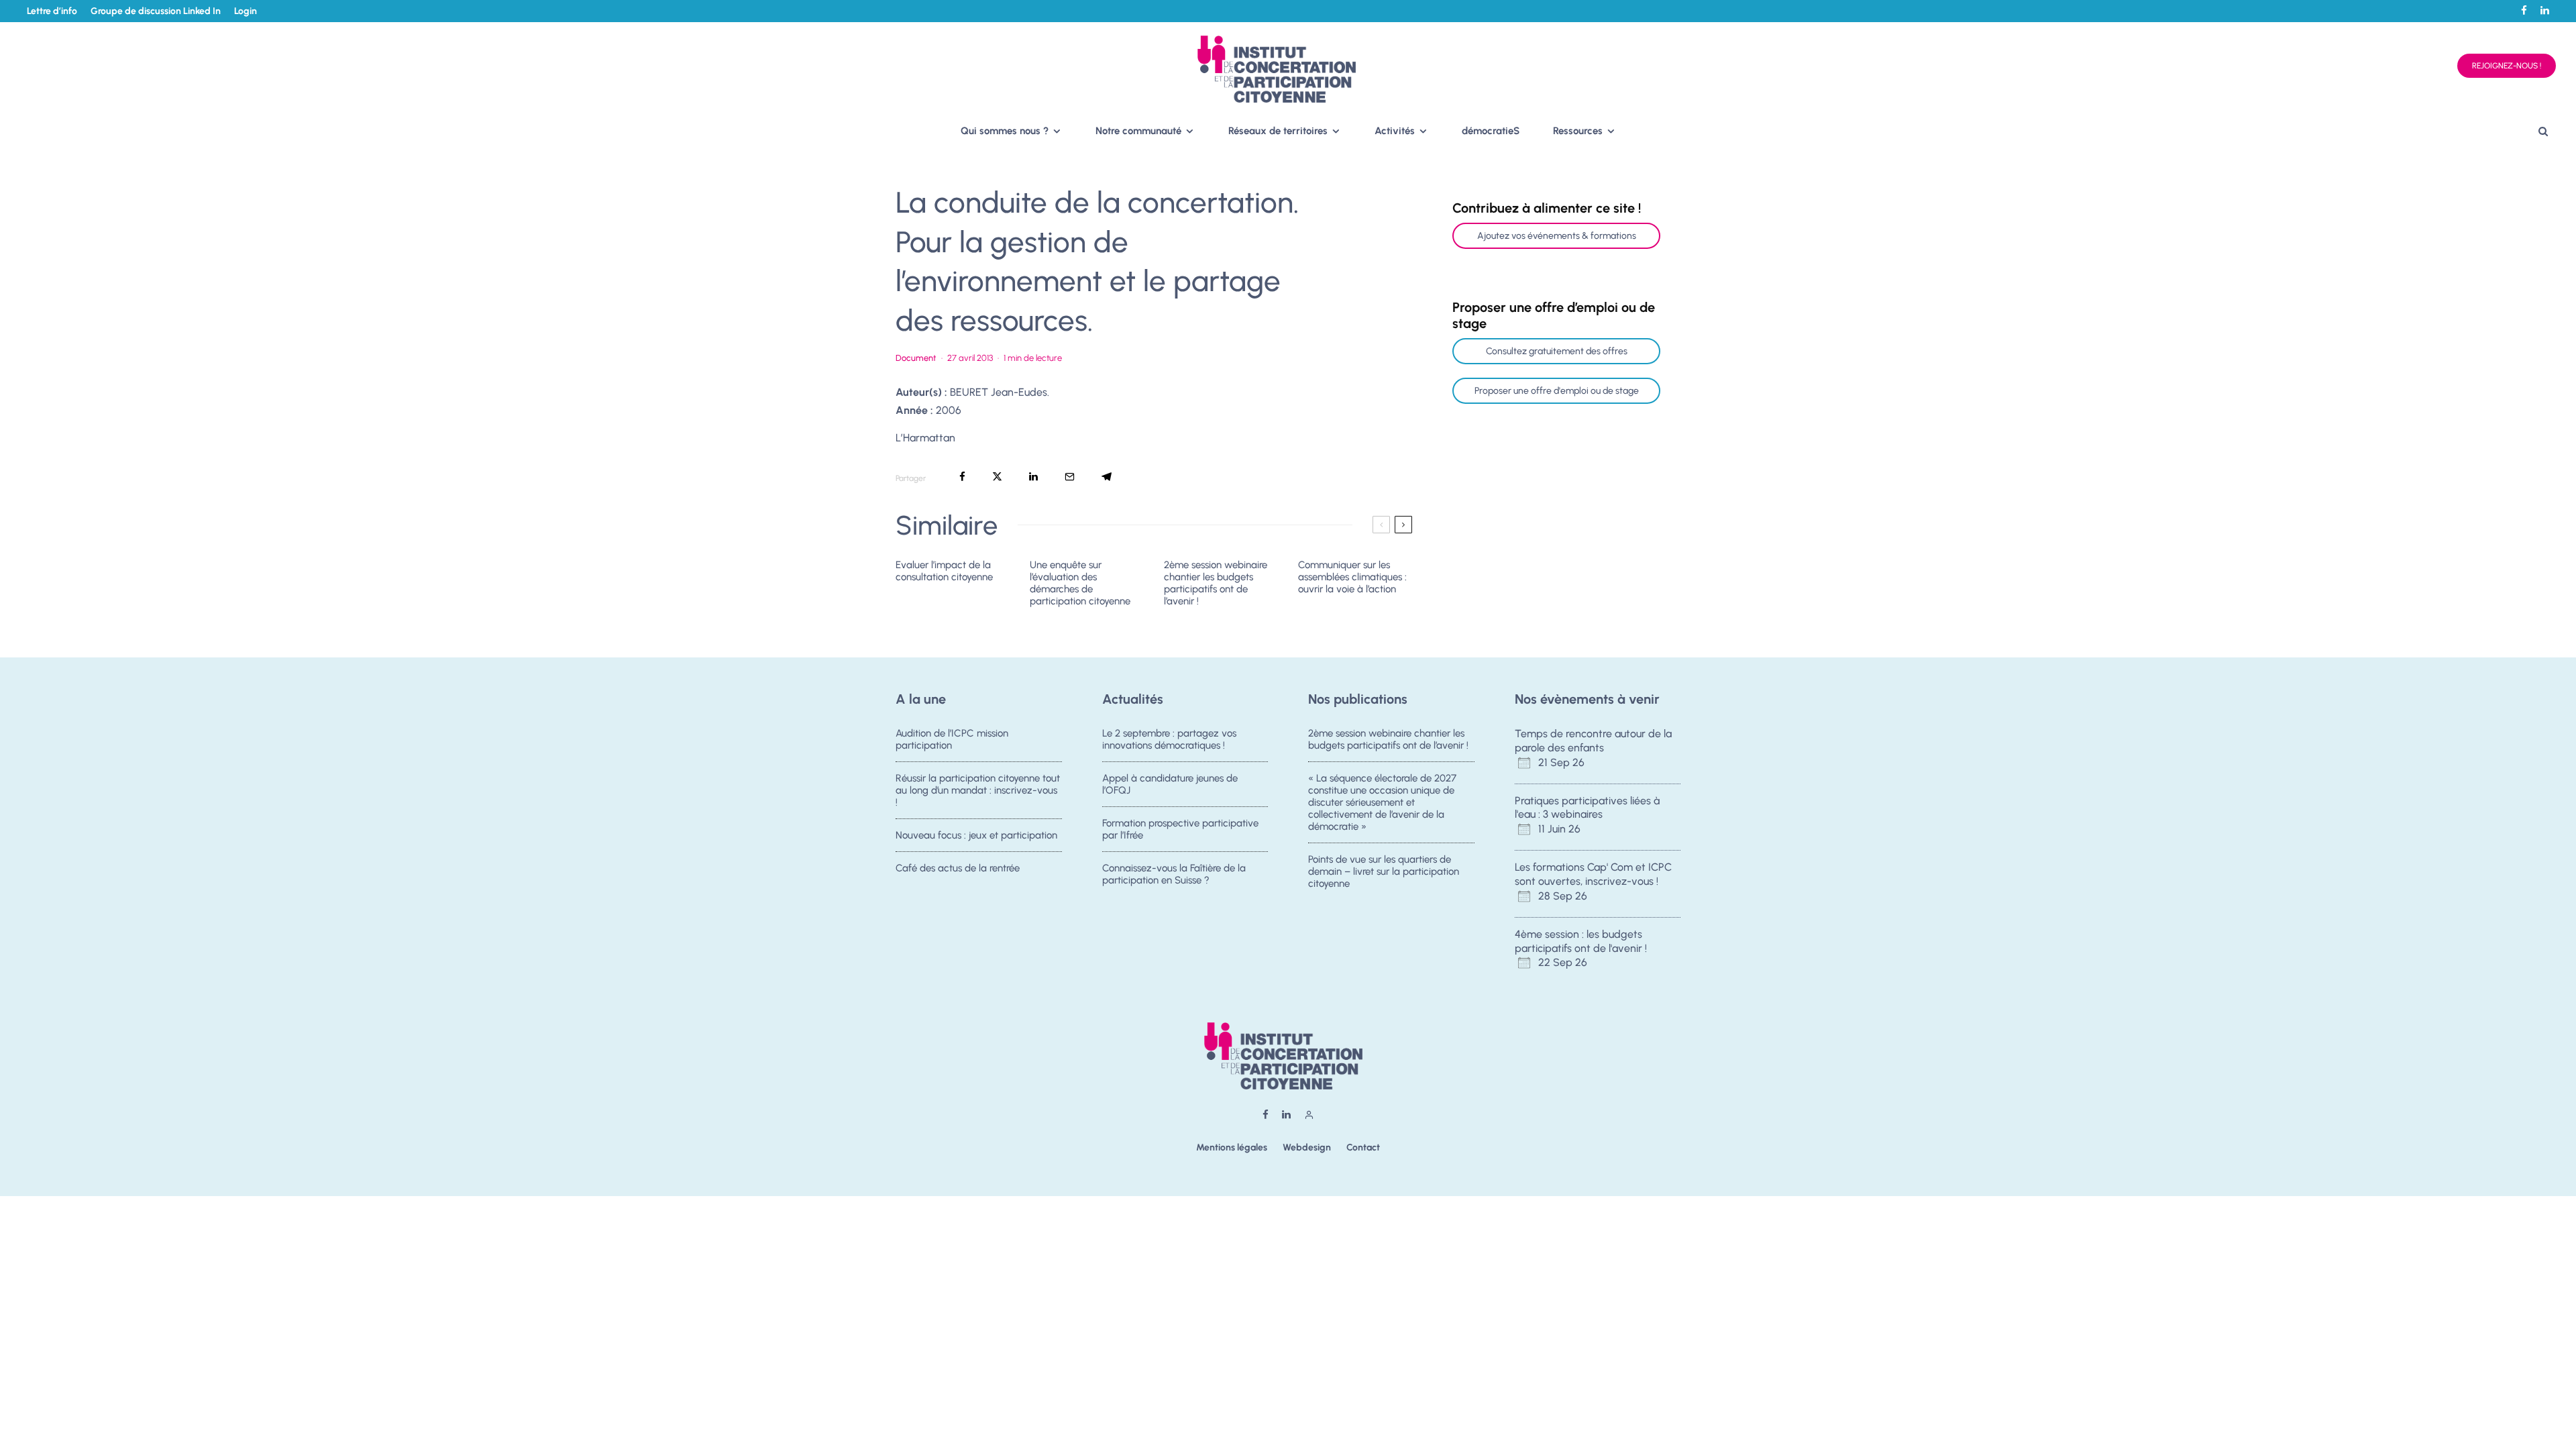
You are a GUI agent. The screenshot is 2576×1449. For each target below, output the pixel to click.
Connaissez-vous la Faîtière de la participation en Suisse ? (1174, 874)
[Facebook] (2524, 10)
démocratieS (1491, 131)
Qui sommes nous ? (1005, 131)
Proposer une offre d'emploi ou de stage (1557, 391)
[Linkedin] (2545, 10)
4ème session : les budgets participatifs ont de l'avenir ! (1581, 941)
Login (246, 11)
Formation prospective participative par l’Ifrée (1180, 829)
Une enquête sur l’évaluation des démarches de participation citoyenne (1080, 583)
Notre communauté (1138, 131)
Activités (1395, 131)
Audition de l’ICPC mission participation (952, 739)
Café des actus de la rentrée (958, 868)
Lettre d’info (52, 11)
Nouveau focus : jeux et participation (976, 835)
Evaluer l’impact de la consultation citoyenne (944, 571)
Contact (1363, 1147)
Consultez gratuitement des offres (1557, 351)
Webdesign (1307, 1147)
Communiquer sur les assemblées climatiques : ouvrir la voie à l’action (1352, 577)
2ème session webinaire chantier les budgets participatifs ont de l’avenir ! (1216, 583)
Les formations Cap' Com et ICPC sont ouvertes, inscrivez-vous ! (1593, 874)
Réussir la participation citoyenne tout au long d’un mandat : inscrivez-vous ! (978, 790)
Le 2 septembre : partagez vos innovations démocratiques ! (1169, 739)
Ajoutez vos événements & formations (1557, 236)
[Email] (1070, 477)
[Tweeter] (997, 477)
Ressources (1578, 131)
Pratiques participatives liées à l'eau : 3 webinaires (1587, 808)
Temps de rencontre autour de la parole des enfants (1593, 741)
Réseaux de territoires (1278, 131)
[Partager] (962, 477)
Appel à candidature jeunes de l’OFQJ (1170, 784)
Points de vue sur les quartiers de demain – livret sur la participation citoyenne (1384, 871)
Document (916, 358)
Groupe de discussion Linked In (156, 11)
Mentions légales (1232, 1147)
